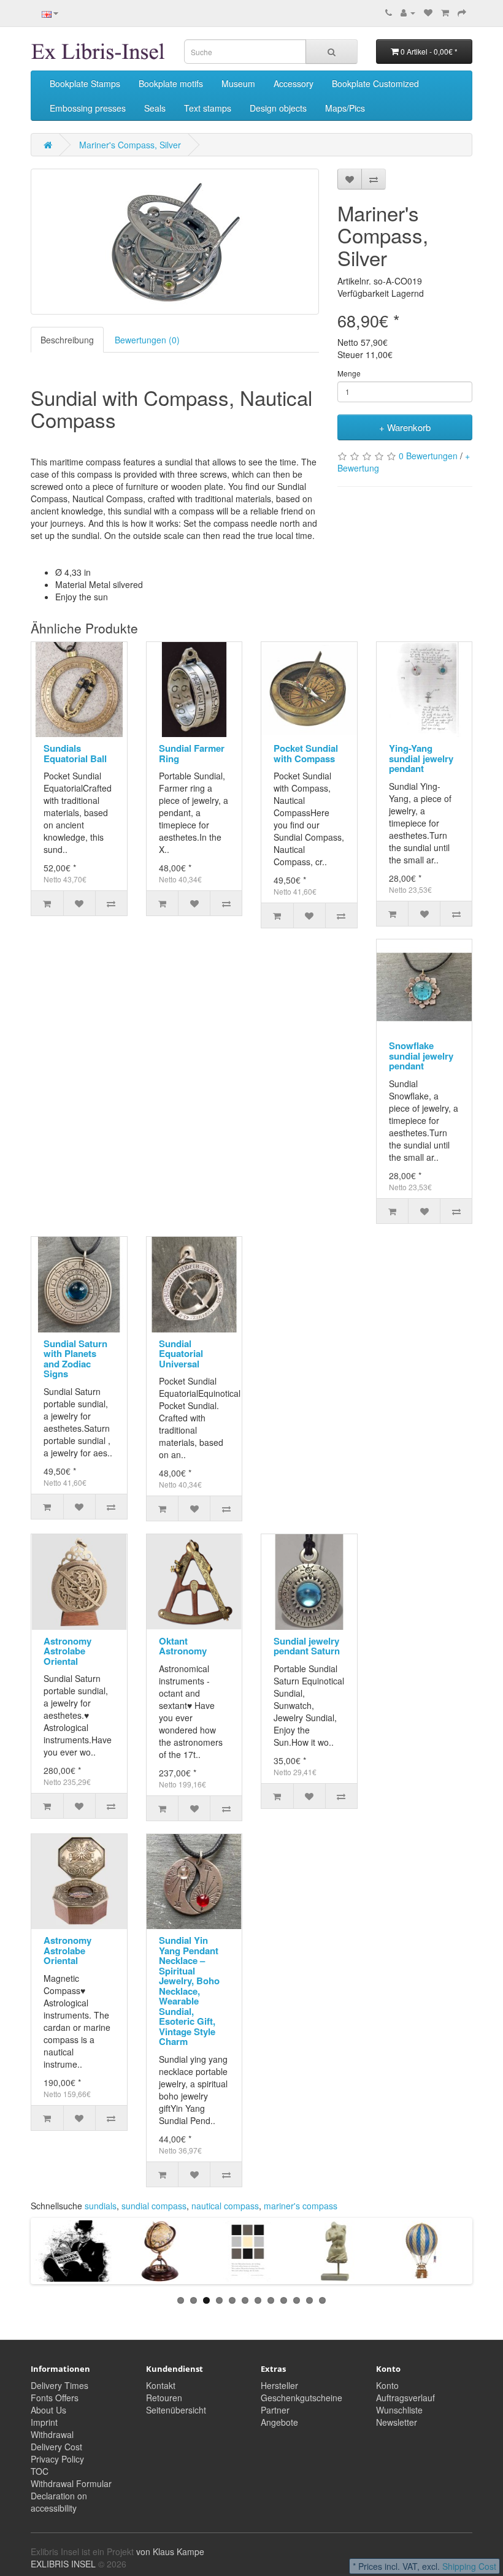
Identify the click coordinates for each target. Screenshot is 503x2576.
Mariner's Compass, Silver (130, 145)
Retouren (164, 2398)
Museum (238, 83)
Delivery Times (60, 2385)
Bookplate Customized (375, 83)
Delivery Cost (56, 2447)
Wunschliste (399, 2410)
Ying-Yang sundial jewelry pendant (421, 758)
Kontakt (161, 2385)
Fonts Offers (55, 2398)
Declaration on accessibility (59, 2502)
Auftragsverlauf (405, 2398)
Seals (155, 108)
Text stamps (208, 108)
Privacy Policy (57, 2459)
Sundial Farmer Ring (192, 753)
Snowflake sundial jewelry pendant (421, 1056)
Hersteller (279, 2385)
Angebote (279, 2422)
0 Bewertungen (428, 456)
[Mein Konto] (408, 12)
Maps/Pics (345, 108)
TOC (40, 2471)
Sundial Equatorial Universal (181, 1354)
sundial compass (154, 2206)
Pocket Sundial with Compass (306, 753)
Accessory (294, 83)
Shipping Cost (469, 2566)
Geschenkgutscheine (301, 2398)
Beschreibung (67, 340)
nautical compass (225, 2206)
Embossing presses (88, 108)
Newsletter (397, 2422)
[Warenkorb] (445, 12)
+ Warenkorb (405, 427)
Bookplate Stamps (85, 83)
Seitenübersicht (176, 2410)
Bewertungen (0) (147, 340)
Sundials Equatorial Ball (75, 753)
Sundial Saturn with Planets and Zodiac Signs (75, 1359)
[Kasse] (462, 12)
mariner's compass (301, 2206)
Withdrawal (52, 2434)
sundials (101, 2206)
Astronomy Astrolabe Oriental (67, 1651)
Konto (387, 2385)
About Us (48, 2410)
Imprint (44, 2422)
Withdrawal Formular (71, 2483)
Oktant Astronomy (183, 1646)
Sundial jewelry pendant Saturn (307, 1646)
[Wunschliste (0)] (428, 12)
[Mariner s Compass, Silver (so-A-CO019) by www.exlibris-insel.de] (175, 242)
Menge (349, 373)
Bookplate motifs (171, 83)
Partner (275, 2410)
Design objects (278, 108)
